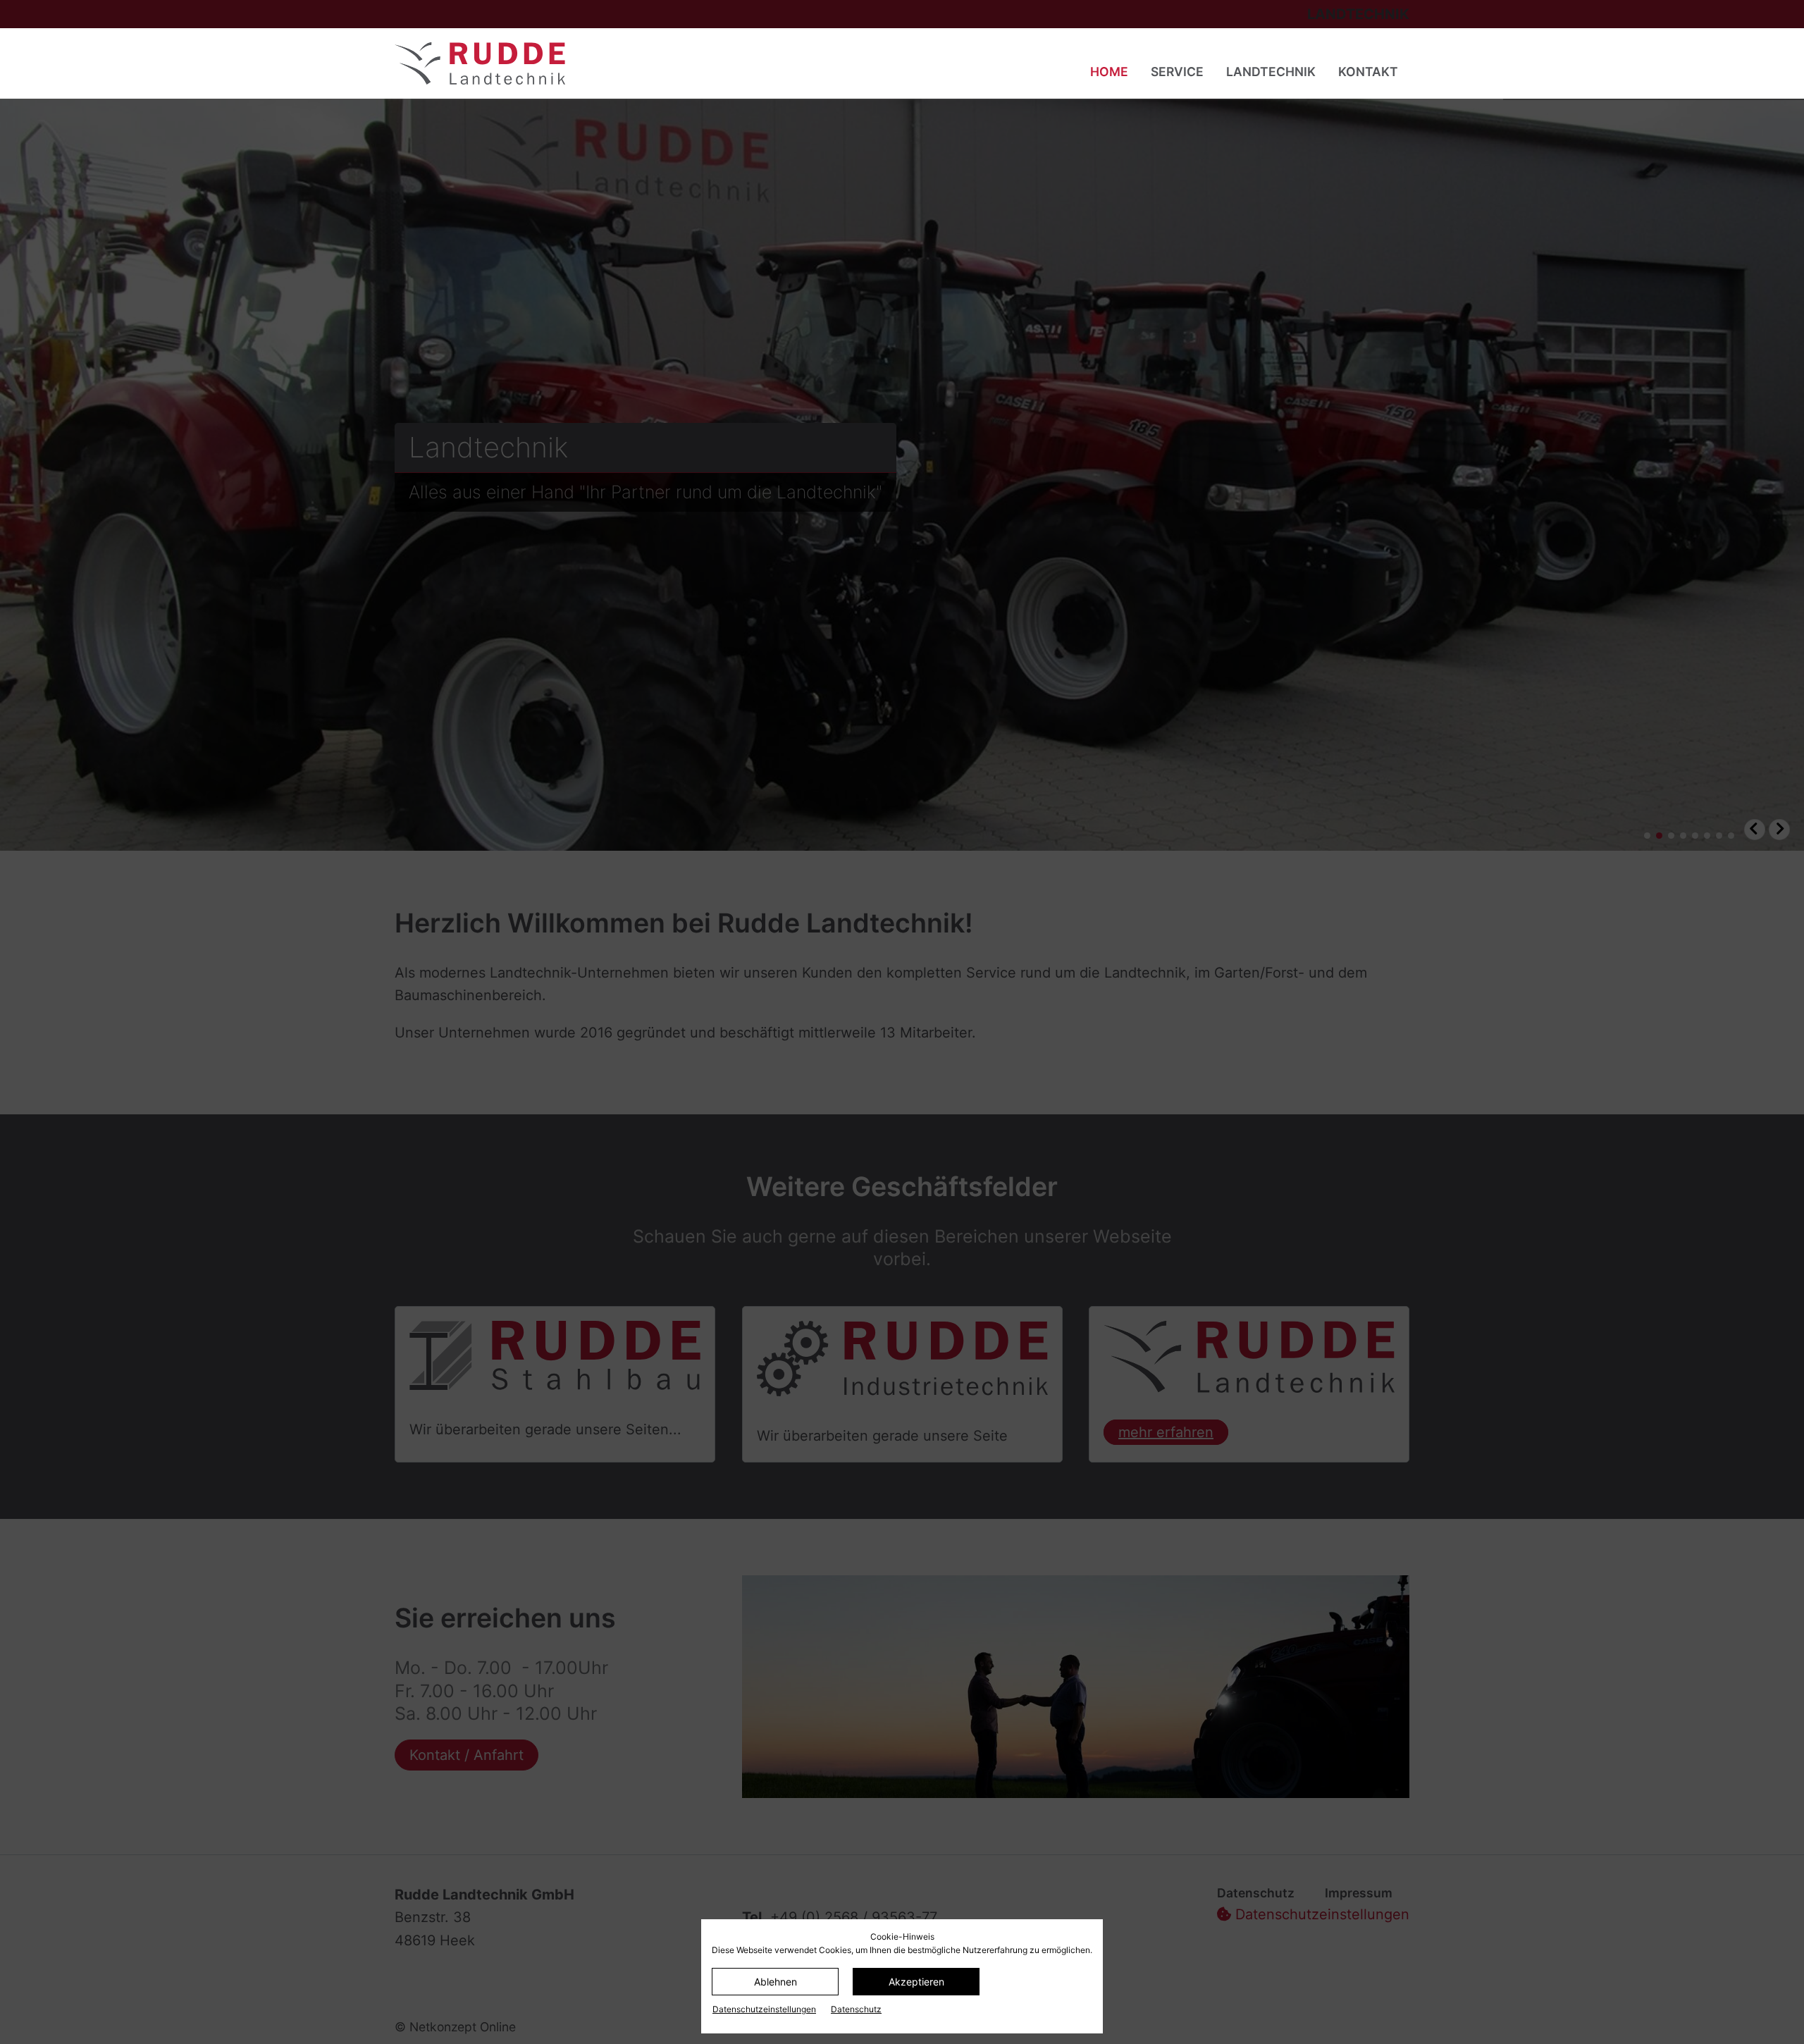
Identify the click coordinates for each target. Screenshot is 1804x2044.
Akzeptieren (916, 1982)
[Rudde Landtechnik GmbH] (608, 63)
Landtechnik (1271, 72)
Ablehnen (776, 1982)
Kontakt (1368, 72)
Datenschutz (856, 2009)
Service (1177, 72)
